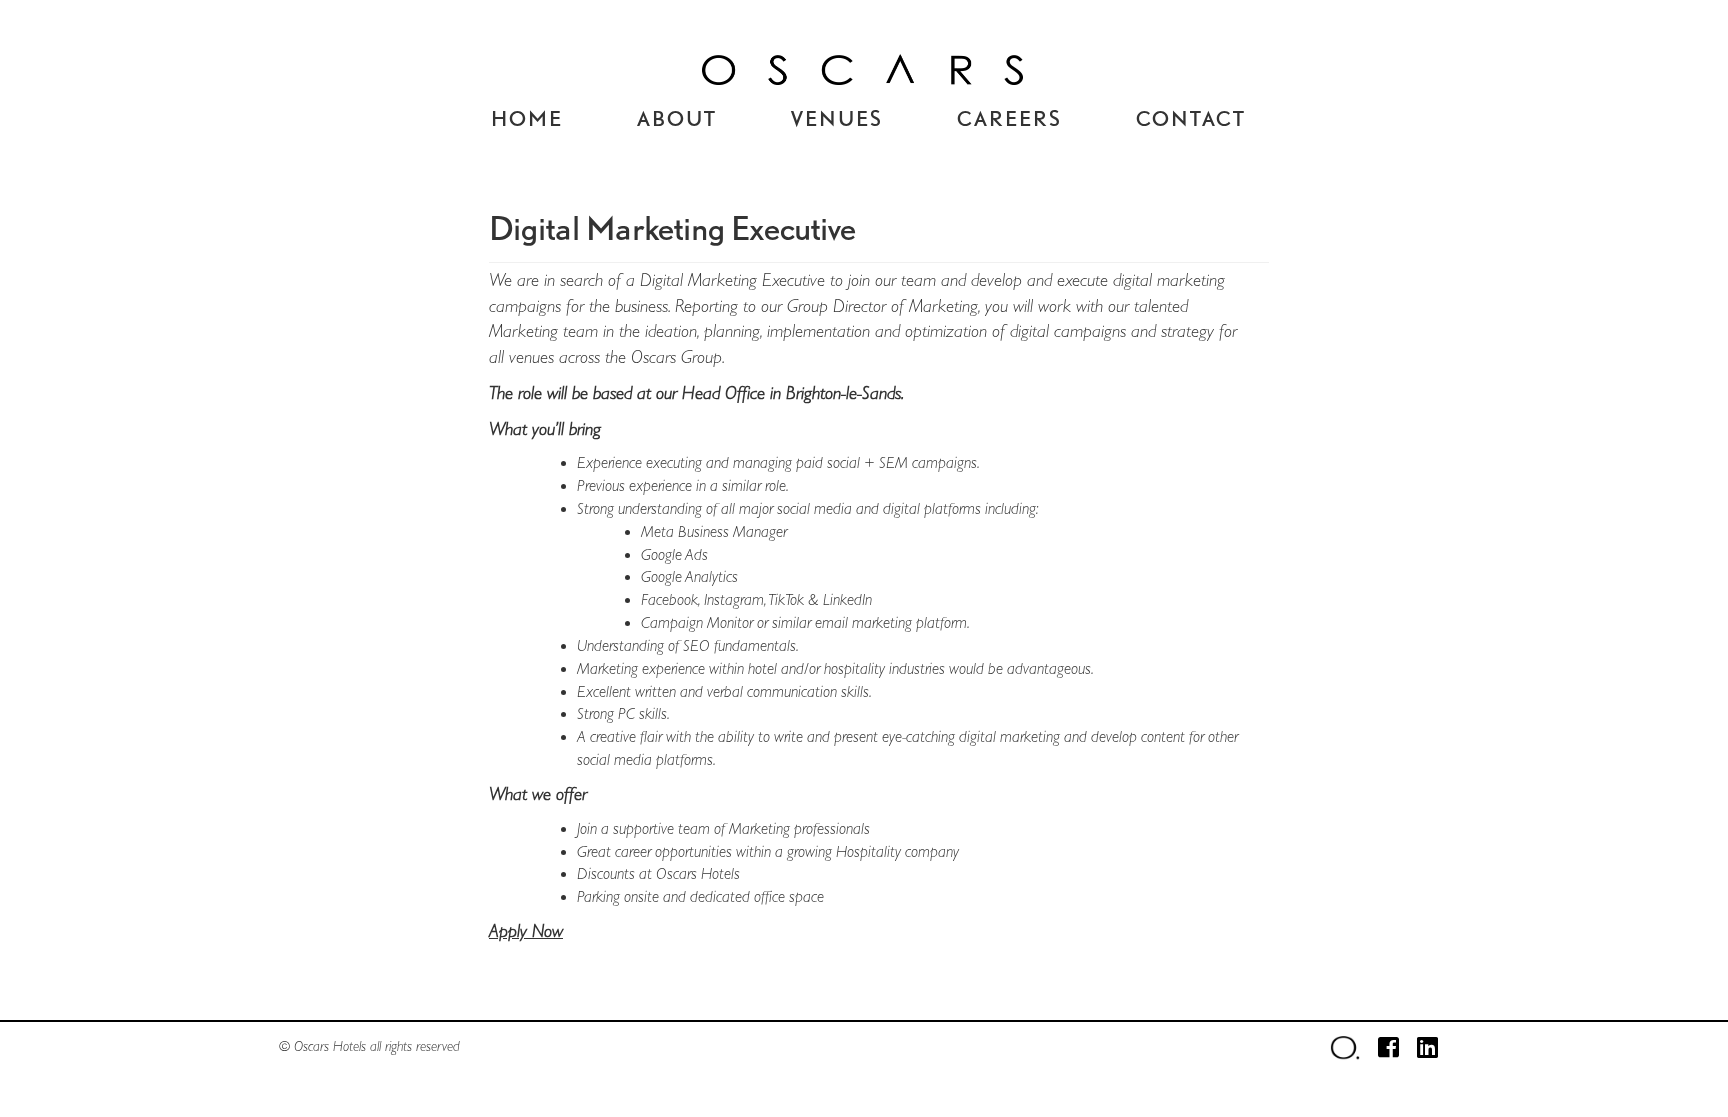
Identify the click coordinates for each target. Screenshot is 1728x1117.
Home (527, 117)
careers (1009, 117)
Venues (837, 117)
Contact (1191, 117)
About (677, 117)
